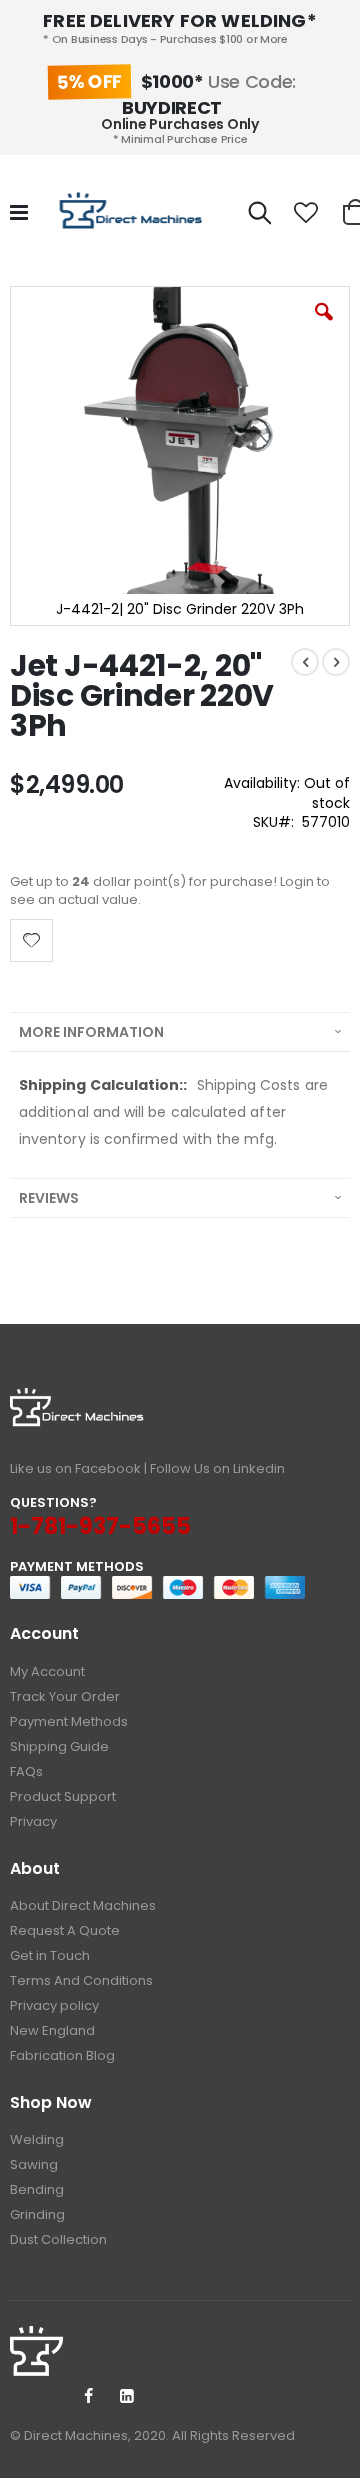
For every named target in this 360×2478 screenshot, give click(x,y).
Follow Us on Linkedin (217, 1468)
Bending (37, 2189)
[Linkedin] (127, 2397)
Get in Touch (50, 1955)
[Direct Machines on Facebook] (88, 2397)
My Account (47, 1671)
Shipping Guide (59, 1746)
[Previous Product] (305, 662)
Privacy (33, 1821)
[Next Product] (336, 662)
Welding (37, 2139)
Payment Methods (69, 1721)
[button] (306, 213)
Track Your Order (65, 1696)
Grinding (37, 2214)
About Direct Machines (83, 1905)
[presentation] (180, 1031)
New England (52, 2030)
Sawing (34, 2164)
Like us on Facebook (75, 1468)
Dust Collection (58, 2239)
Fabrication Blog (62, 2055)
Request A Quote (65, 1930)
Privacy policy (54, 2005)
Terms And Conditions (81, 1980)
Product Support (63, 1796)
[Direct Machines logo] (133, 213)
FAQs (26, 1771)
